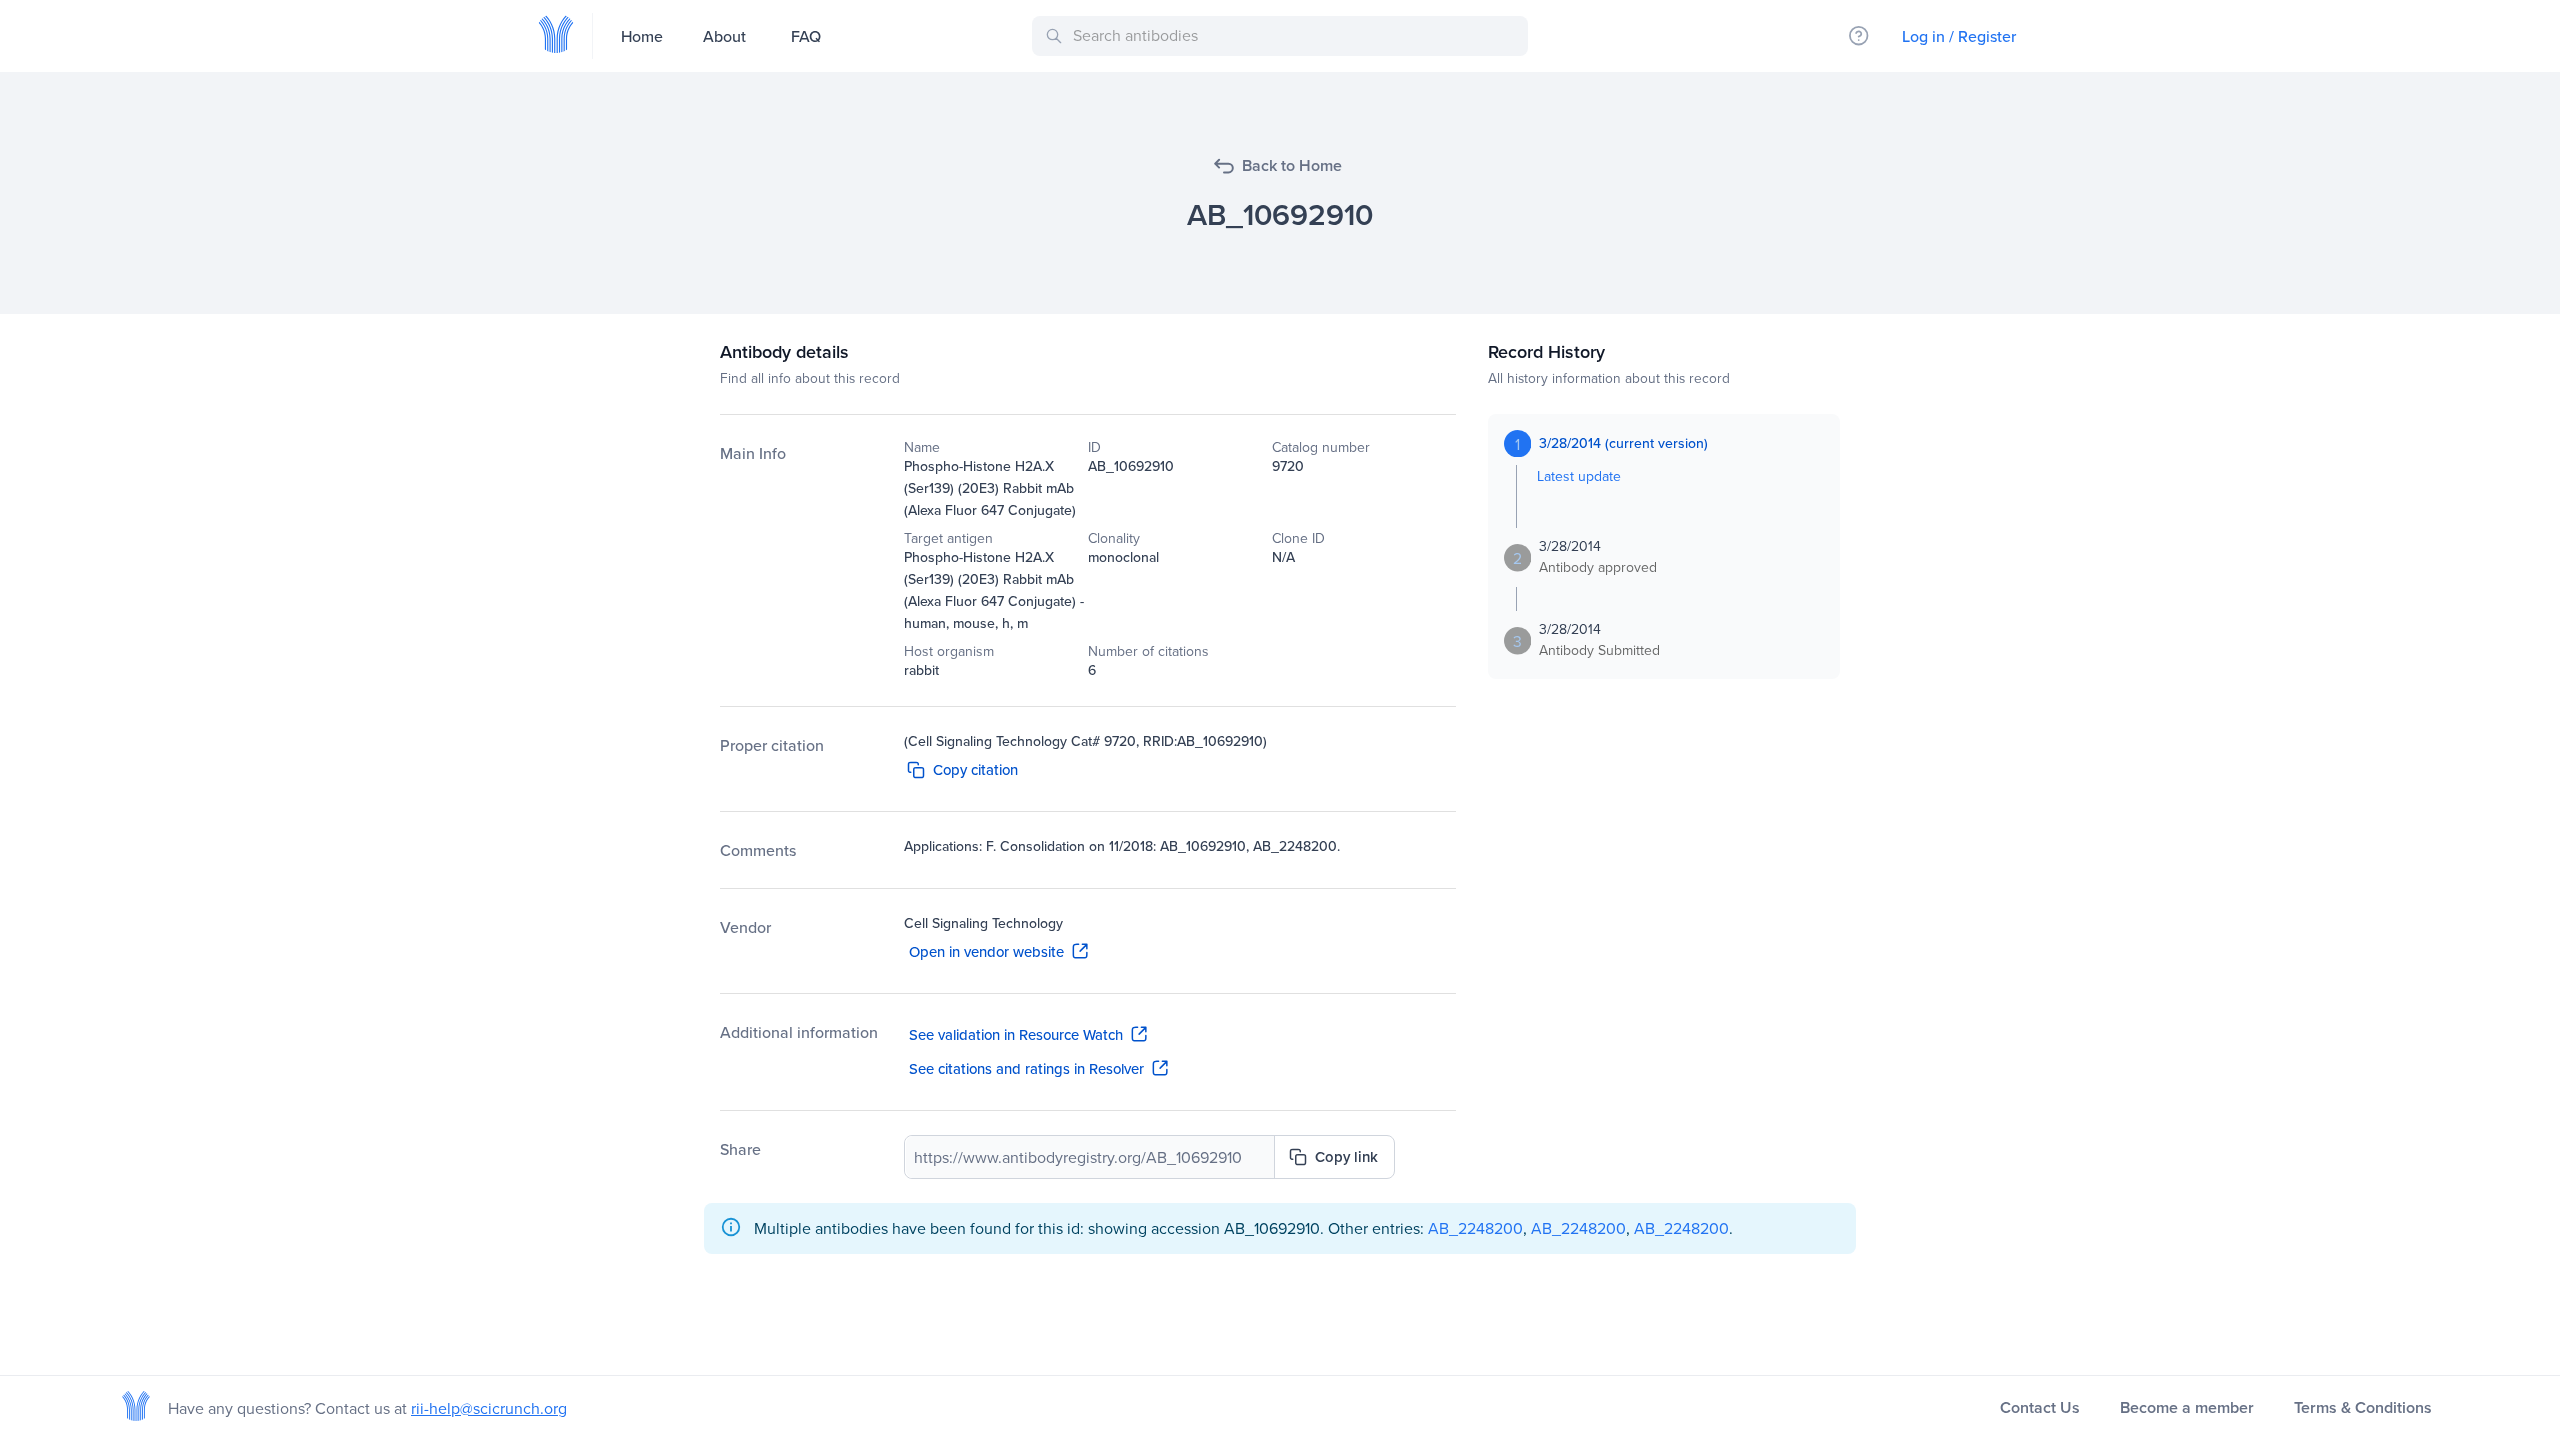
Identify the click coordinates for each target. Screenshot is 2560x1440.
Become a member (2187, 1407)
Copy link (1346, 1156)
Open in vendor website (986, 951)
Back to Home (1292, 165)
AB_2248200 (1475, 1228)
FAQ (806, 36)
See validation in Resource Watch (1016, 1034)
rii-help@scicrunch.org (489, 1408)
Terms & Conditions (2363, 1407)
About (724, 36)
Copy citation (975, 769)
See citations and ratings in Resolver (1026, 1068)
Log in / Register (1959, 36)
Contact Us (2040, 1407)
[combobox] (1283, 36)
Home (642, 36)
